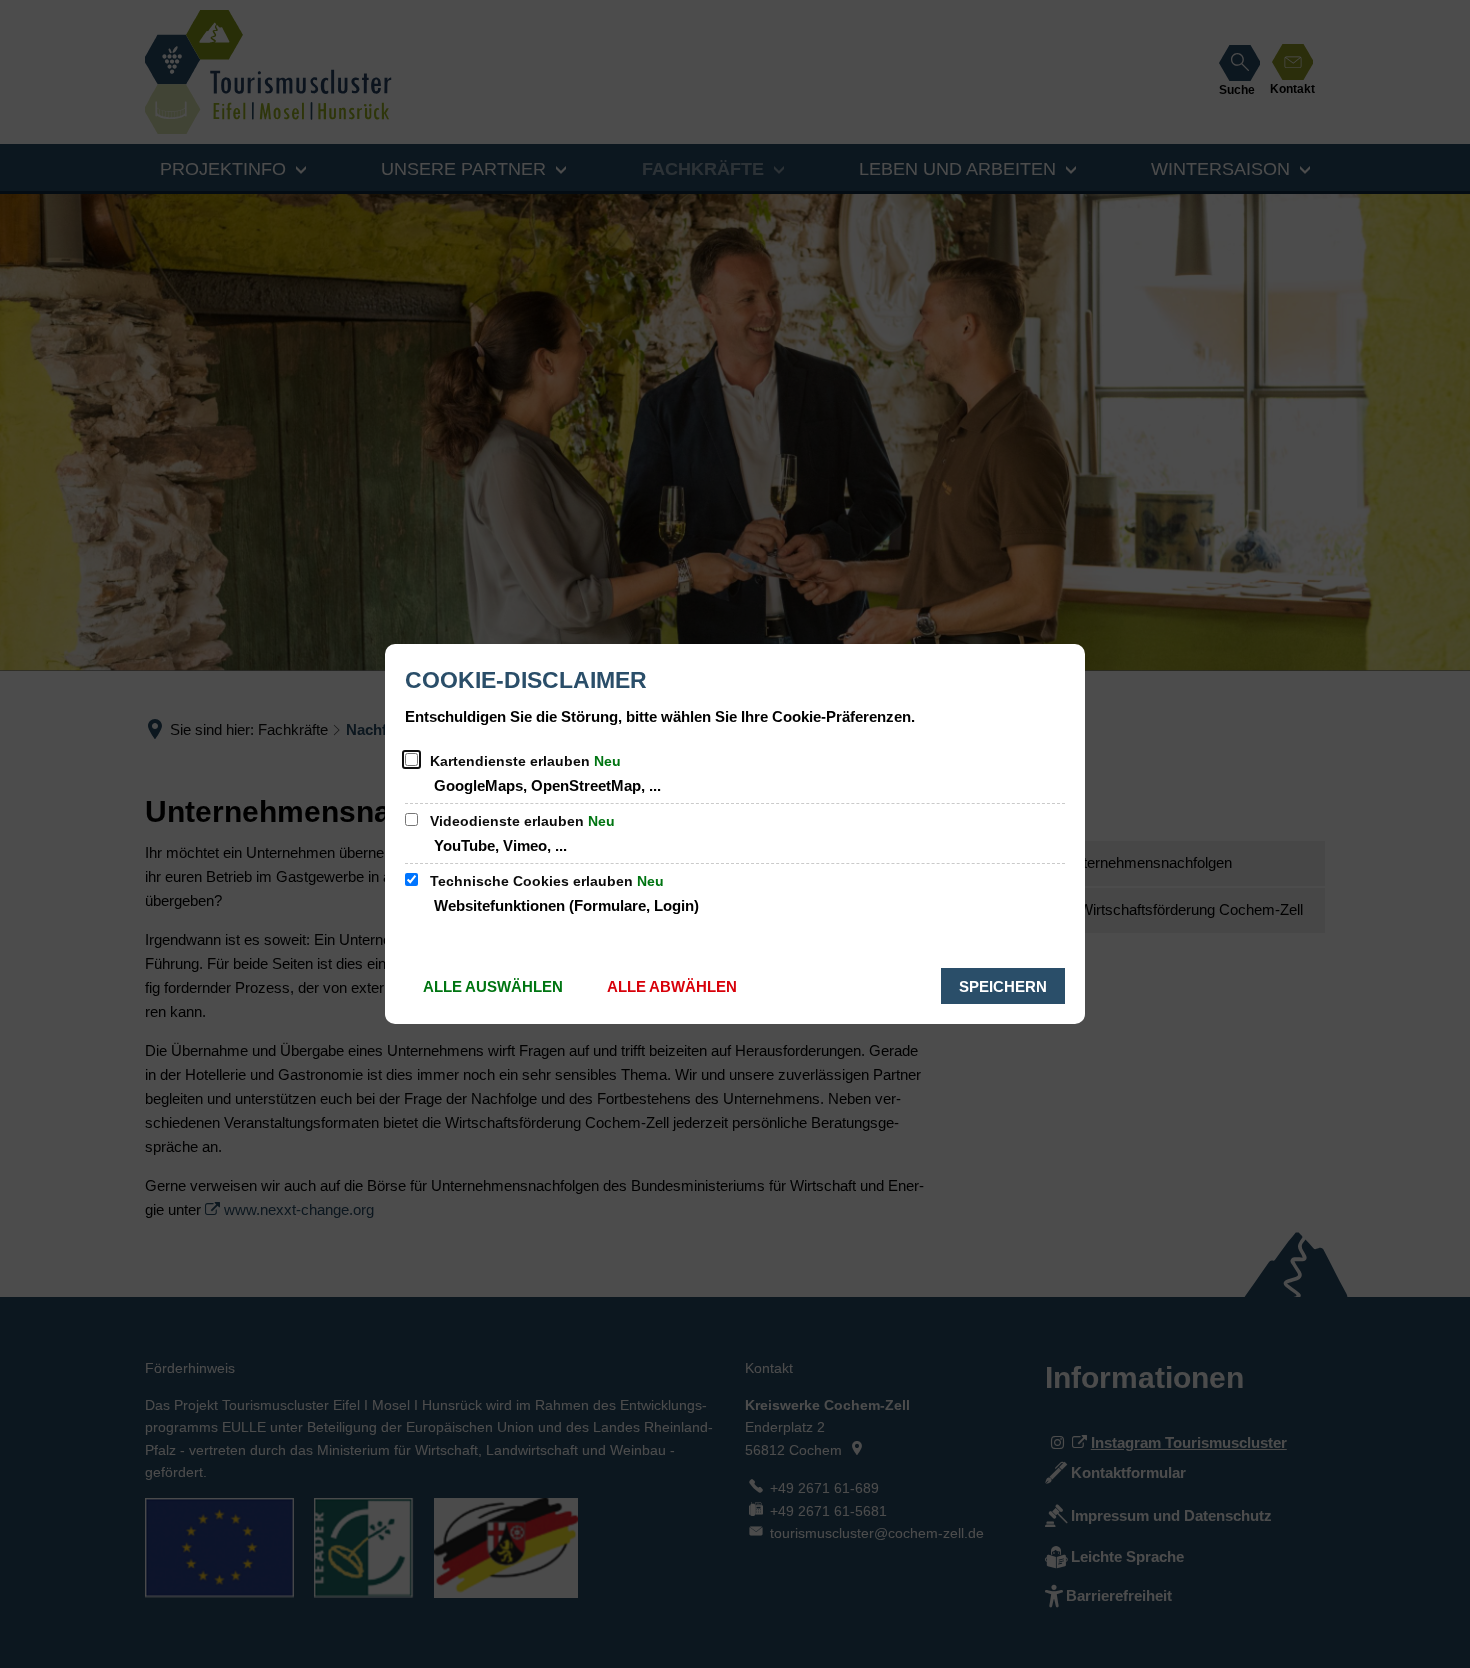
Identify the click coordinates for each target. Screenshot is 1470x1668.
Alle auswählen (493, 986)
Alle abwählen (672, 986)
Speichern (1003, 986)
